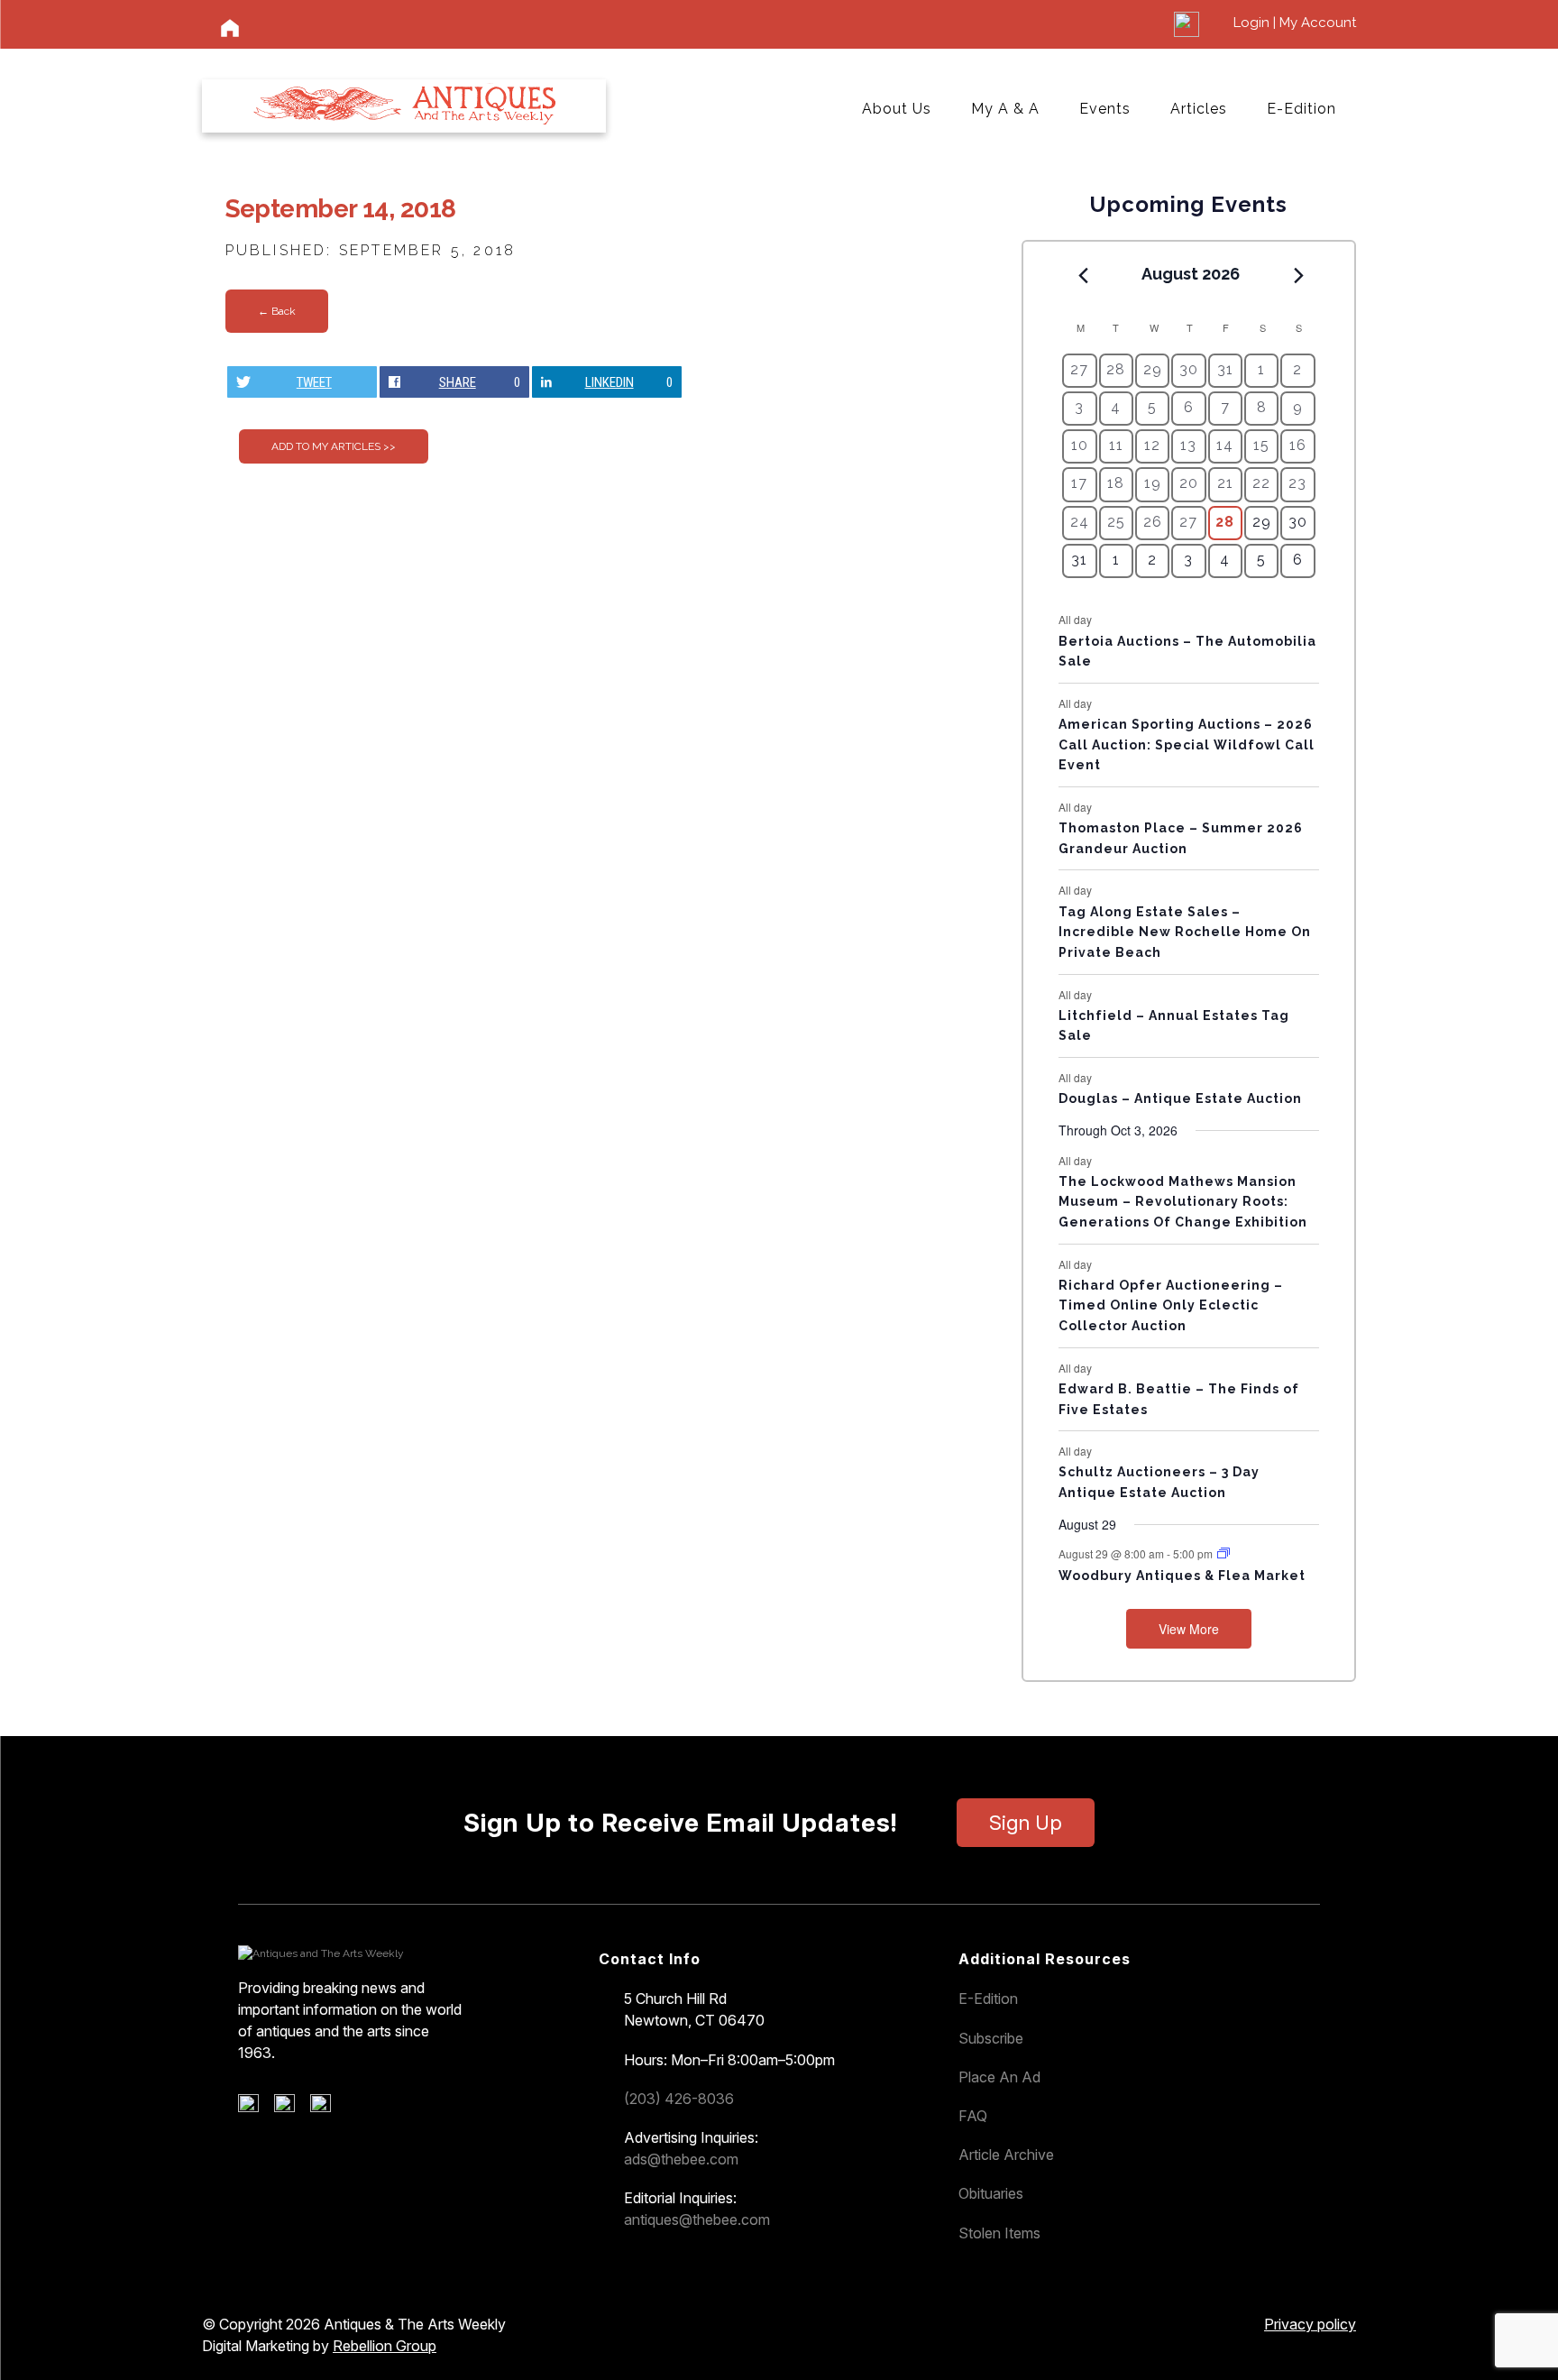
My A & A (1005, 109)
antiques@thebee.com (697, 2219)
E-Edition (1301, 109)
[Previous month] (1083, 275)
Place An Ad (999, 2077)
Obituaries (991, 2193)
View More (1189, 1629)
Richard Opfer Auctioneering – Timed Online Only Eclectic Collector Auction (1171, 1305)
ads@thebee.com (681, 2159)
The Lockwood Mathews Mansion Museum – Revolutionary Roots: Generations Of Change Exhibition (1183, 1202)
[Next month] (1299, 275)
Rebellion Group (385, 2346)
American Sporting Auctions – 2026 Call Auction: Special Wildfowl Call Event (1187, 744)
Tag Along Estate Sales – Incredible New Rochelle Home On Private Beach (1185, 932)
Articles (1199, 109)
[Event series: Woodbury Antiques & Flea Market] (1223, 1553)
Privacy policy (1310, 2324)
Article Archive (1006, 2155)
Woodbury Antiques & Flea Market (1182, 1576)
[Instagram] (327, 2108)
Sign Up (1026, 1823)
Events (1105, 109)
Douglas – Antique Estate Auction (1180, 1098)
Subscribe (991, 2038)
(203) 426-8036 (679, 2099)
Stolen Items (999, 2233)
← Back (277, 311)
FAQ (973, 2116)
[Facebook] (255, 2108)
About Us (897, 109)
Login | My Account (1295, 23)
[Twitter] (291, 2108)
